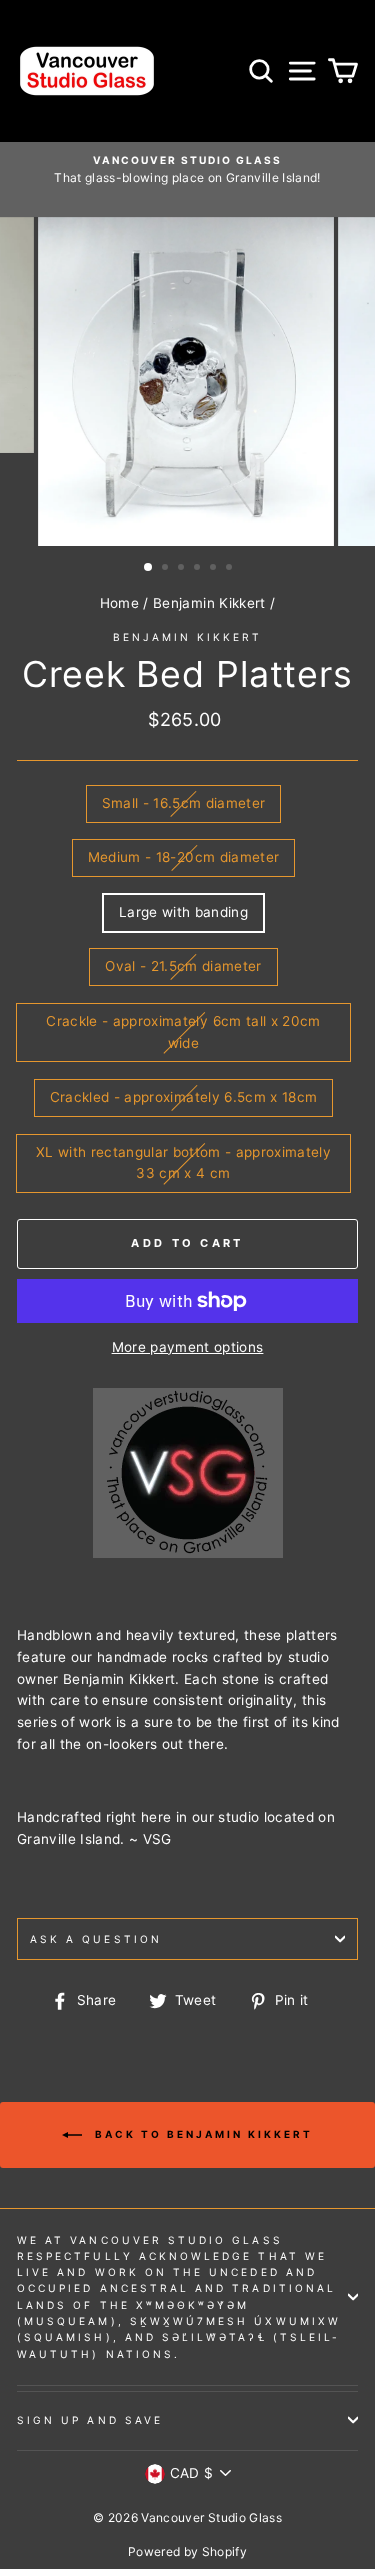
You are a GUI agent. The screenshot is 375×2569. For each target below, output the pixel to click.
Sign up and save (90, 2420)
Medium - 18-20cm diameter (184, 857)
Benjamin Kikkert (209, 603)
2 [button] (167, 569)
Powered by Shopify (187, 2551)
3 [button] (183, 569)
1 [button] (149, 568)
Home (119, 603)
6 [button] (231, 569)
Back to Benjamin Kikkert (201, 2134)
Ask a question (96, 1939)
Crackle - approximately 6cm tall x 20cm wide (183, 1032)
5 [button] (215, 569)
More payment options (188, 1347)
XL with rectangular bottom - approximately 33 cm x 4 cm (183, 1163)
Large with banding (183, 912)
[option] (187, 170)
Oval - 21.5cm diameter (183, 966)
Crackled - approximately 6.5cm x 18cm (184, 1097)
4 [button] (199, 569)
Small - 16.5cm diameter (184, 803)
